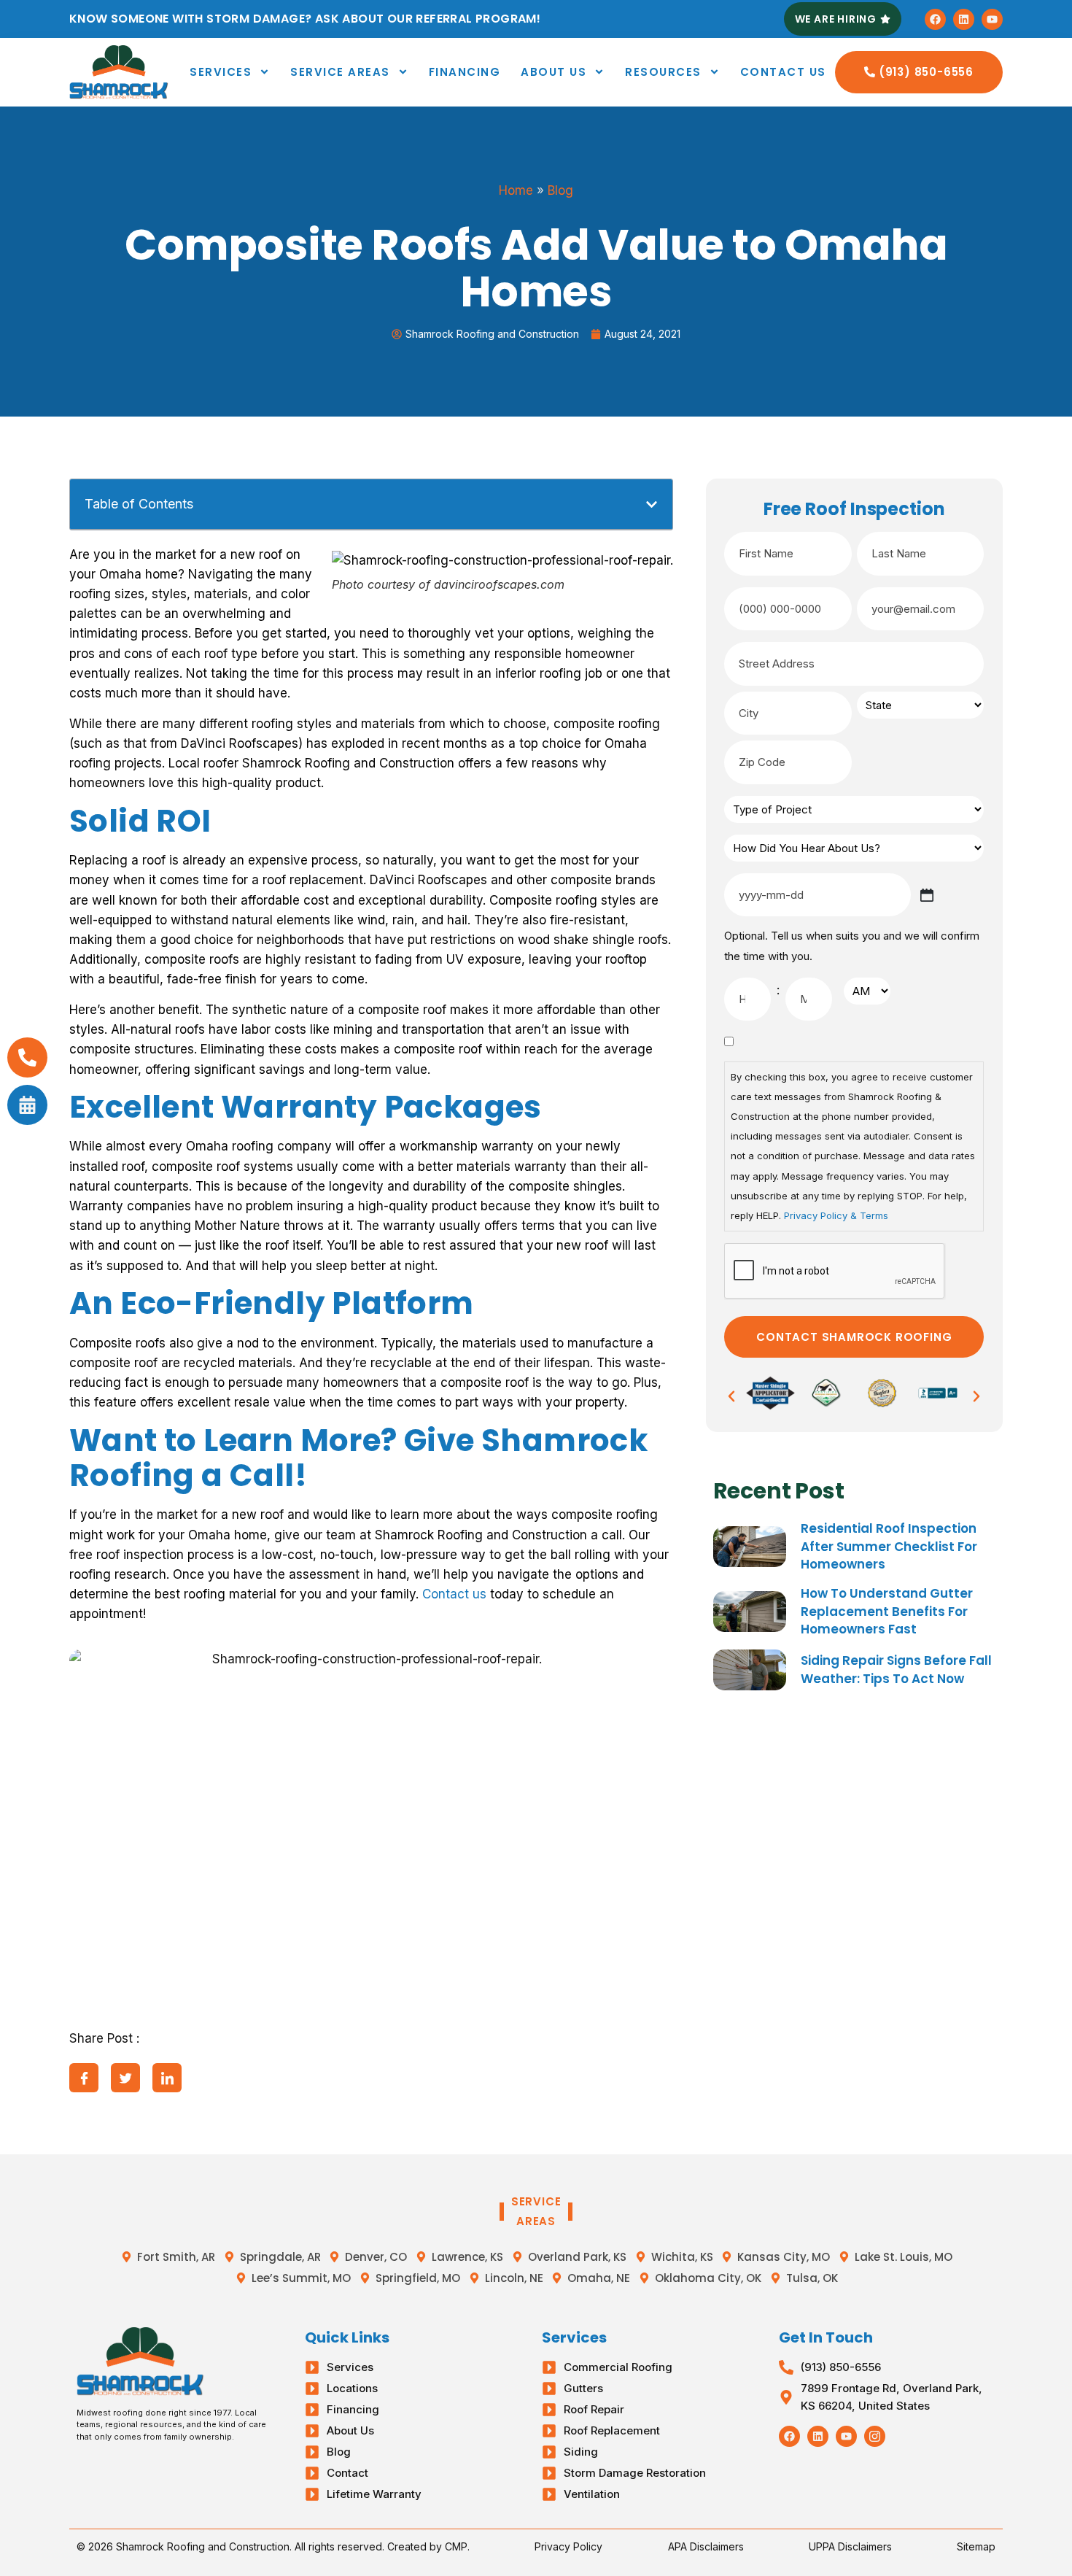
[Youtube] (992, 19)
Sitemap (976, 2546)
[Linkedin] (964, 19)
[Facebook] (935, 19)
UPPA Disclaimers (850, 2546)
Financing (465, 72)
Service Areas (340, 72)
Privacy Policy (568, 2546)
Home (516, 190)
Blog (560, 190)
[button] (652, 504)
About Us (554, 72)
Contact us (454, 1594)
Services (221, 72)
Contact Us (783, 72)
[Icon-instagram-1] (875, 2436)
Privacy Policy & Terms (836, 1215)
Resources (663, 72)
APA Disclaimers (706, 2546)
